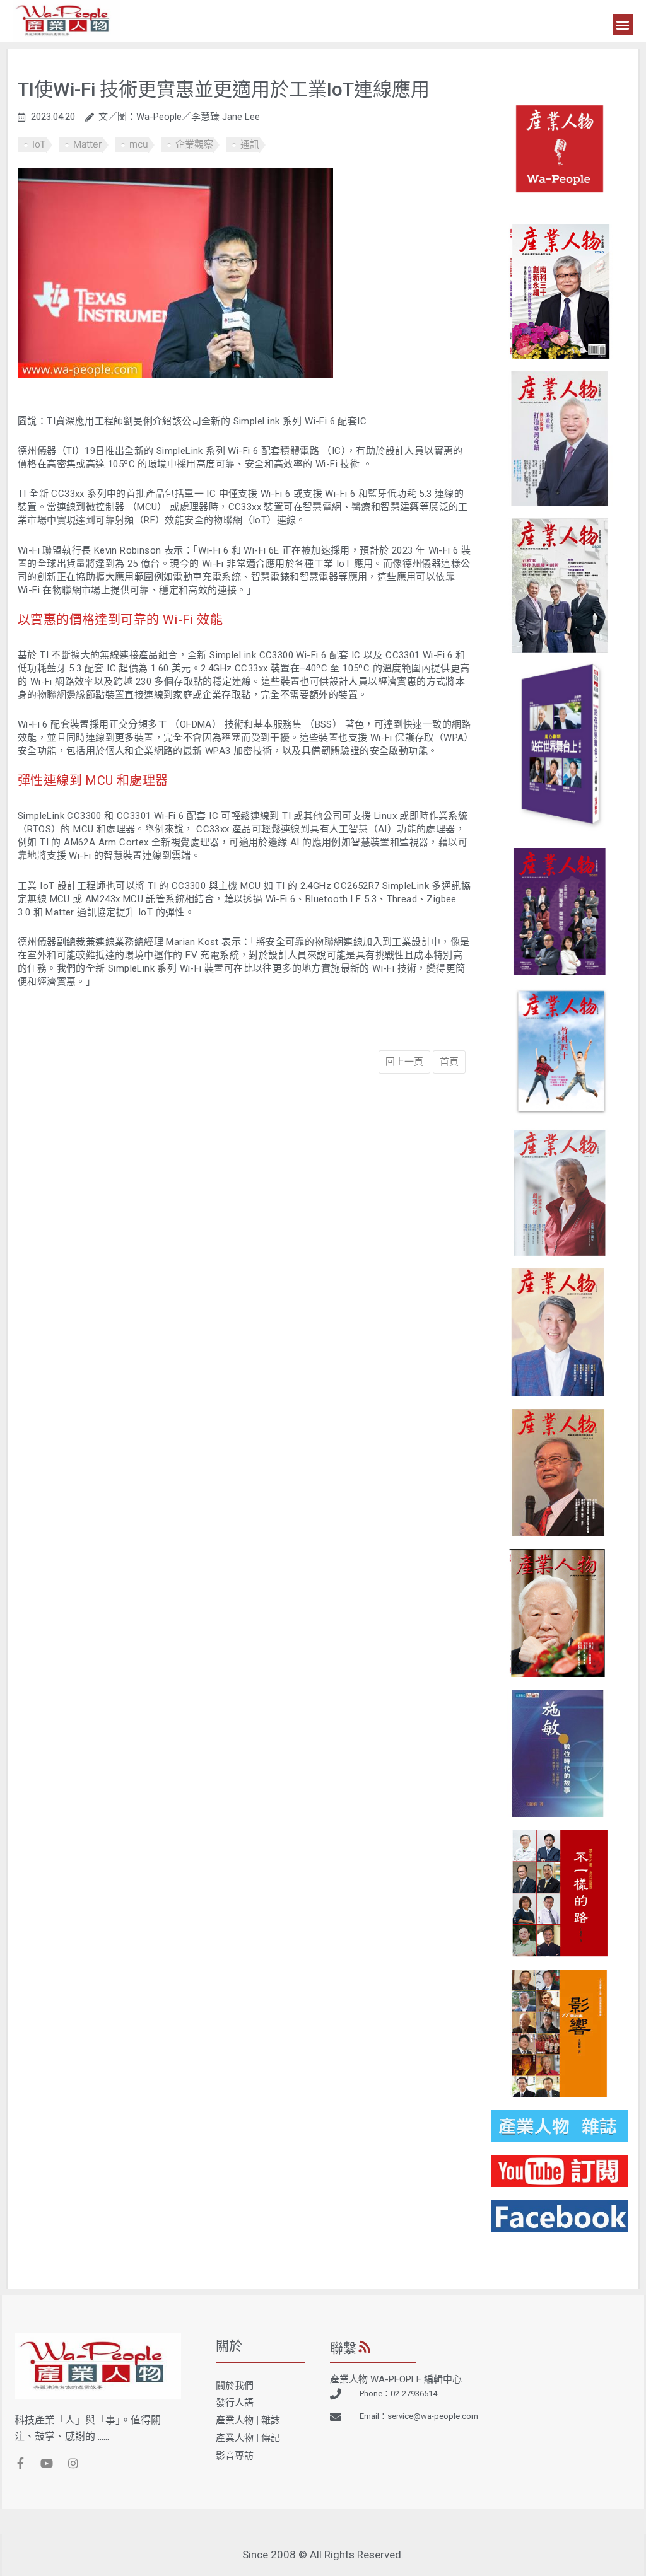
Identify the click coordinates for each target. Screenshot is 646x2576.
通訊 (250, 144)
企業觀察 (194, 144)
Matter (88, 144)
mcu (139, 144)
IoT (39, 144)
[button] (623, 24)
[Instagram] (73, 2463)
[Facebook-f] (20, 2463)
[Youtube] (47, 2463)
